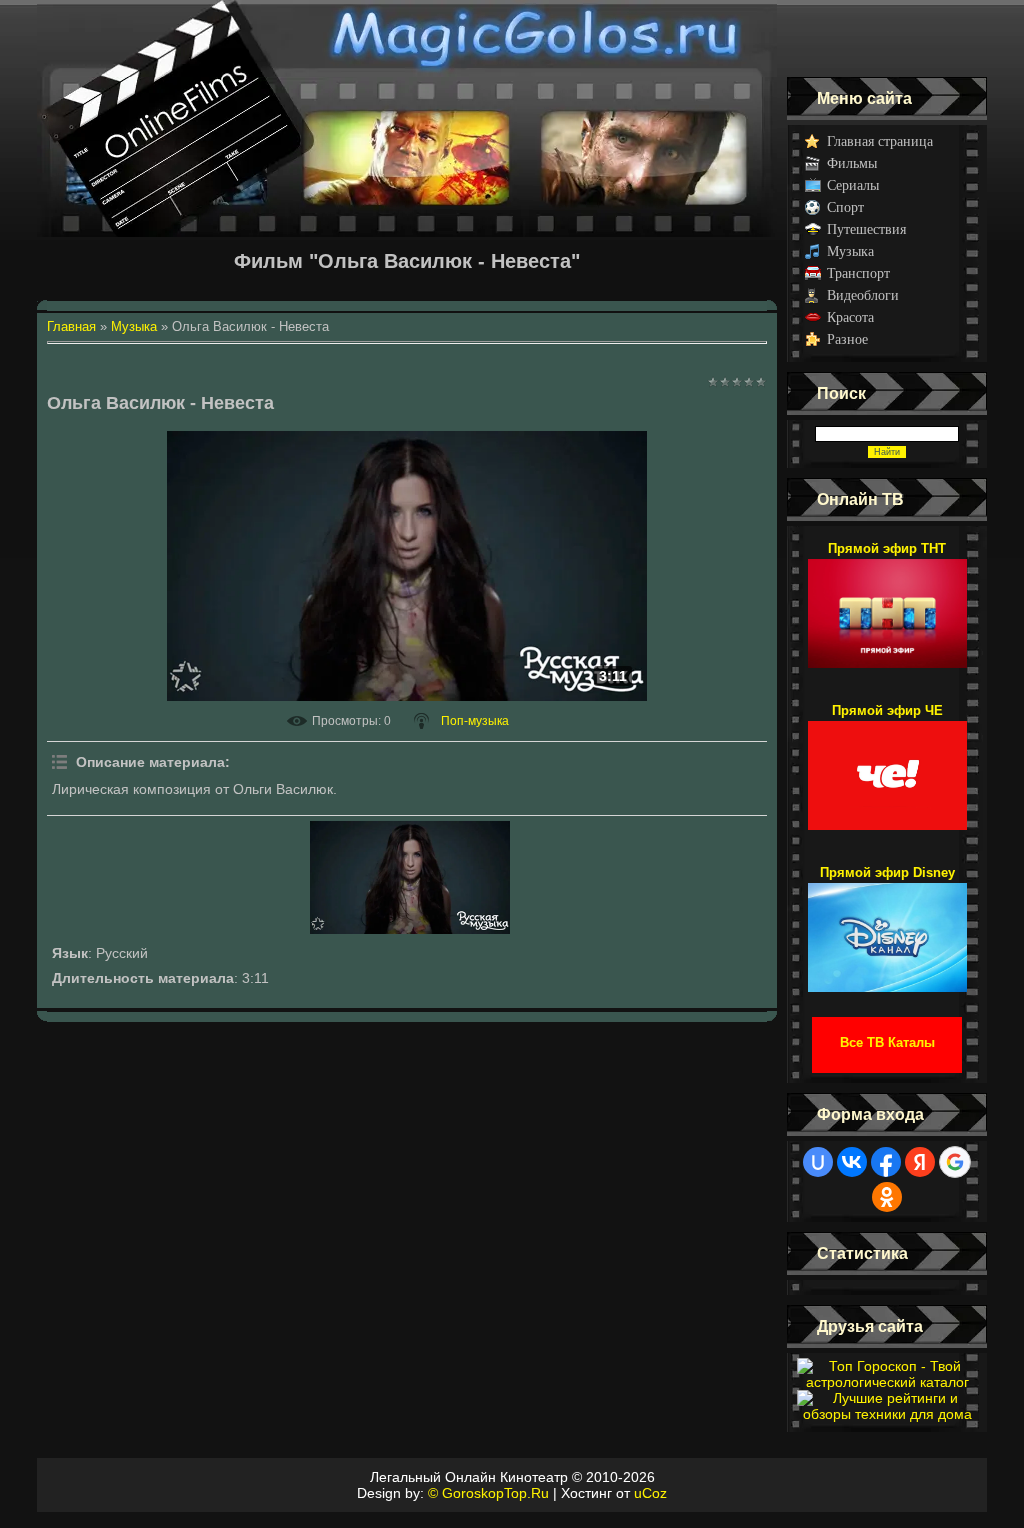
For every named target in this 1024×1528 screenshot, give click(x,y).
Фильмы (852, 163)
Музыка (850, 251)
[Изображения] (410, 877)
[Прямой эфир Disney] (887, 928)
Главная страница (880, 141)
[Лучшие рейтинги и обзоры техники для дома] (887, 1414)
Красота (850, 317)
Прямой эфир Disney (887, 872)
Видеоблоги (863, 295)
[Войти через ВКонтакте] (852, 1162)
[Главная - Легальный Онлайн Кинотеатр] (407, 38)
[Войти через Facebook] (886, 1162)
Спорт (845, 207)
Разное (847, 339)
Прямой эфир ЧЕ (887, 710)
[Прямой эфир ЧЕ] (887, 766)
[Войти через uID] (818, 1162)
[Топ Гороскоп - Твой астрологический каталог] (887, 1382)
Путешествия (866, 229)
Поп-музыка (475, 721)
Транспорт (858, 273)
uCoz (650, 1493)
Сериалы (853, 185)
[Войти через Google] (955, 1162)
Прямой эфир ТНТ (887, 548)
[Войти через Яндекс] (920, 1162)
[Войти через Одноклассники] (887, 1197)
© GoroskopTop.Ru (488, 1493)
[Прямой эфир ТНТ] (887, 604)
